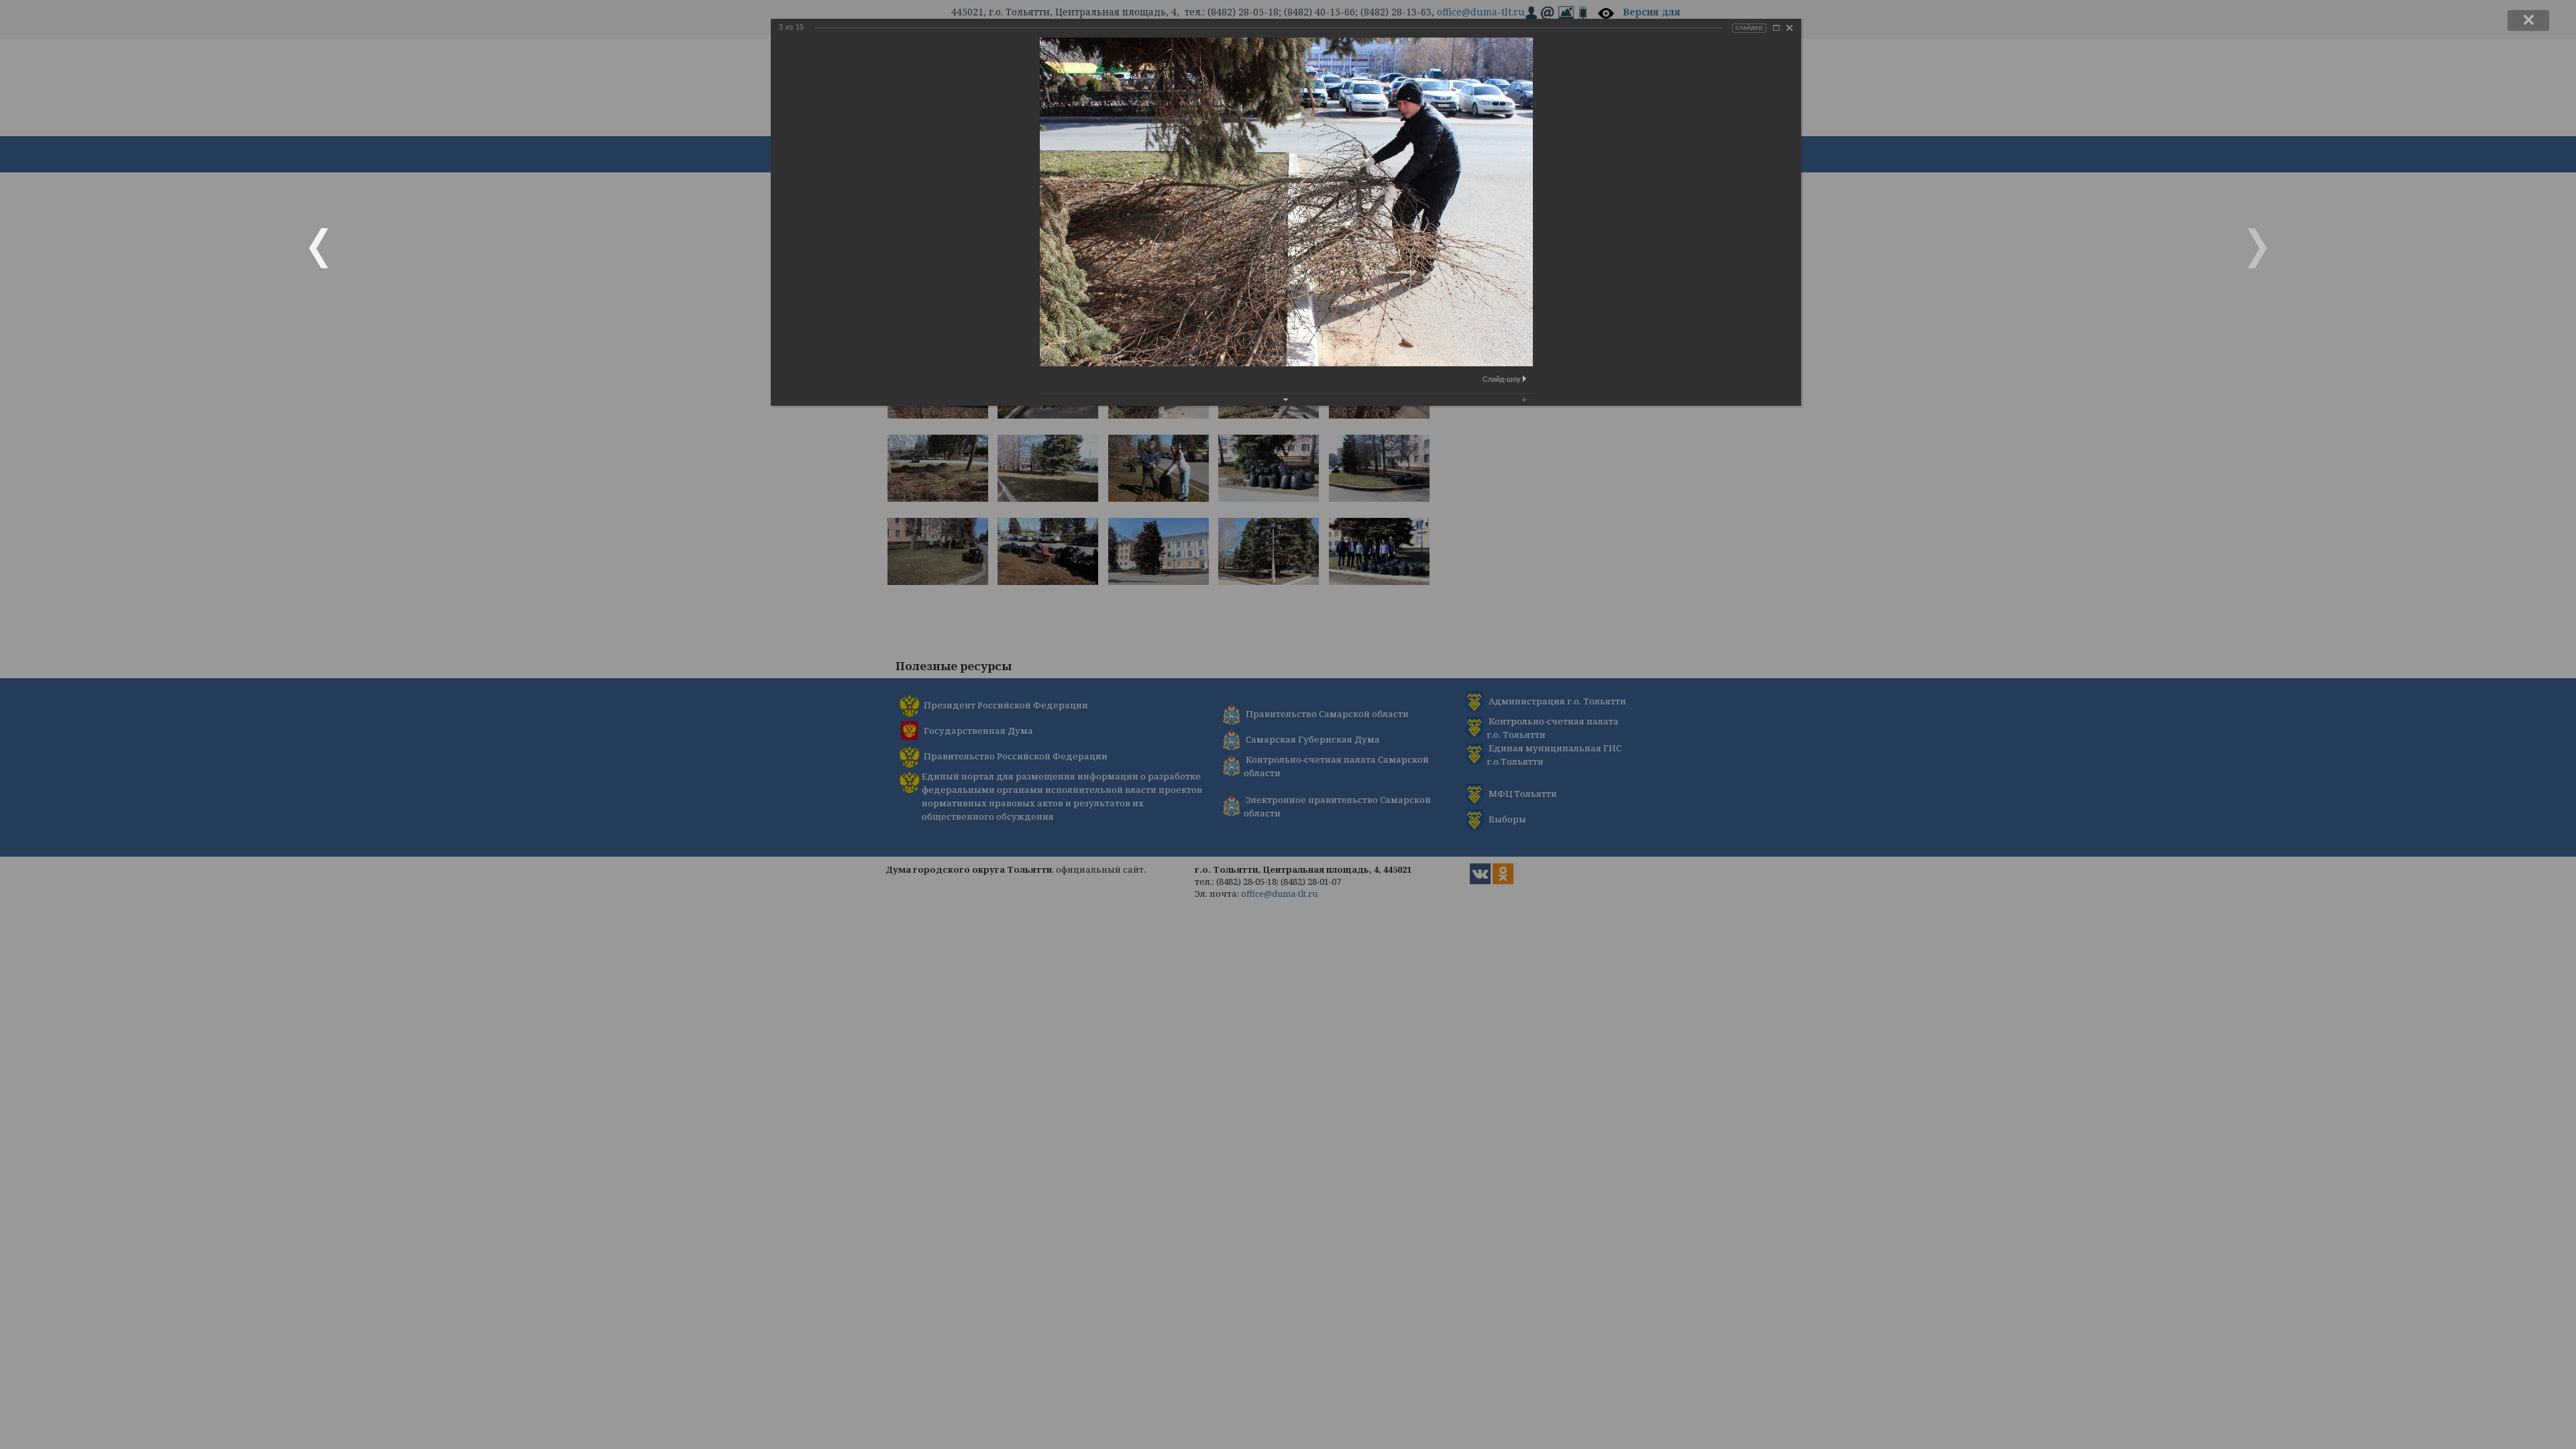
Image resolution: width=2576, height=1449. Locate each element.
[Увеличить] (1776, 28)
